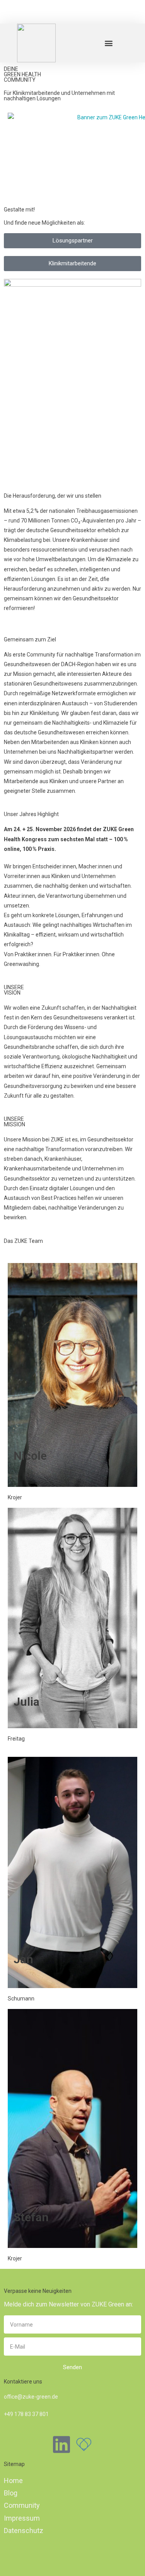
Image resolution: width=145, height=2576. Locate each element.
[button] (108, 43)
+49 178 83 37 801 (26, 2414)
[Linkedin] (61, 2444)
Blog (11, 2493)
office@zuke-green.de (31, 2397)
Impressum (22, 2518)
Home (13, 2481)
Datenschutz (24, 2530)
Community (22, 2505)
